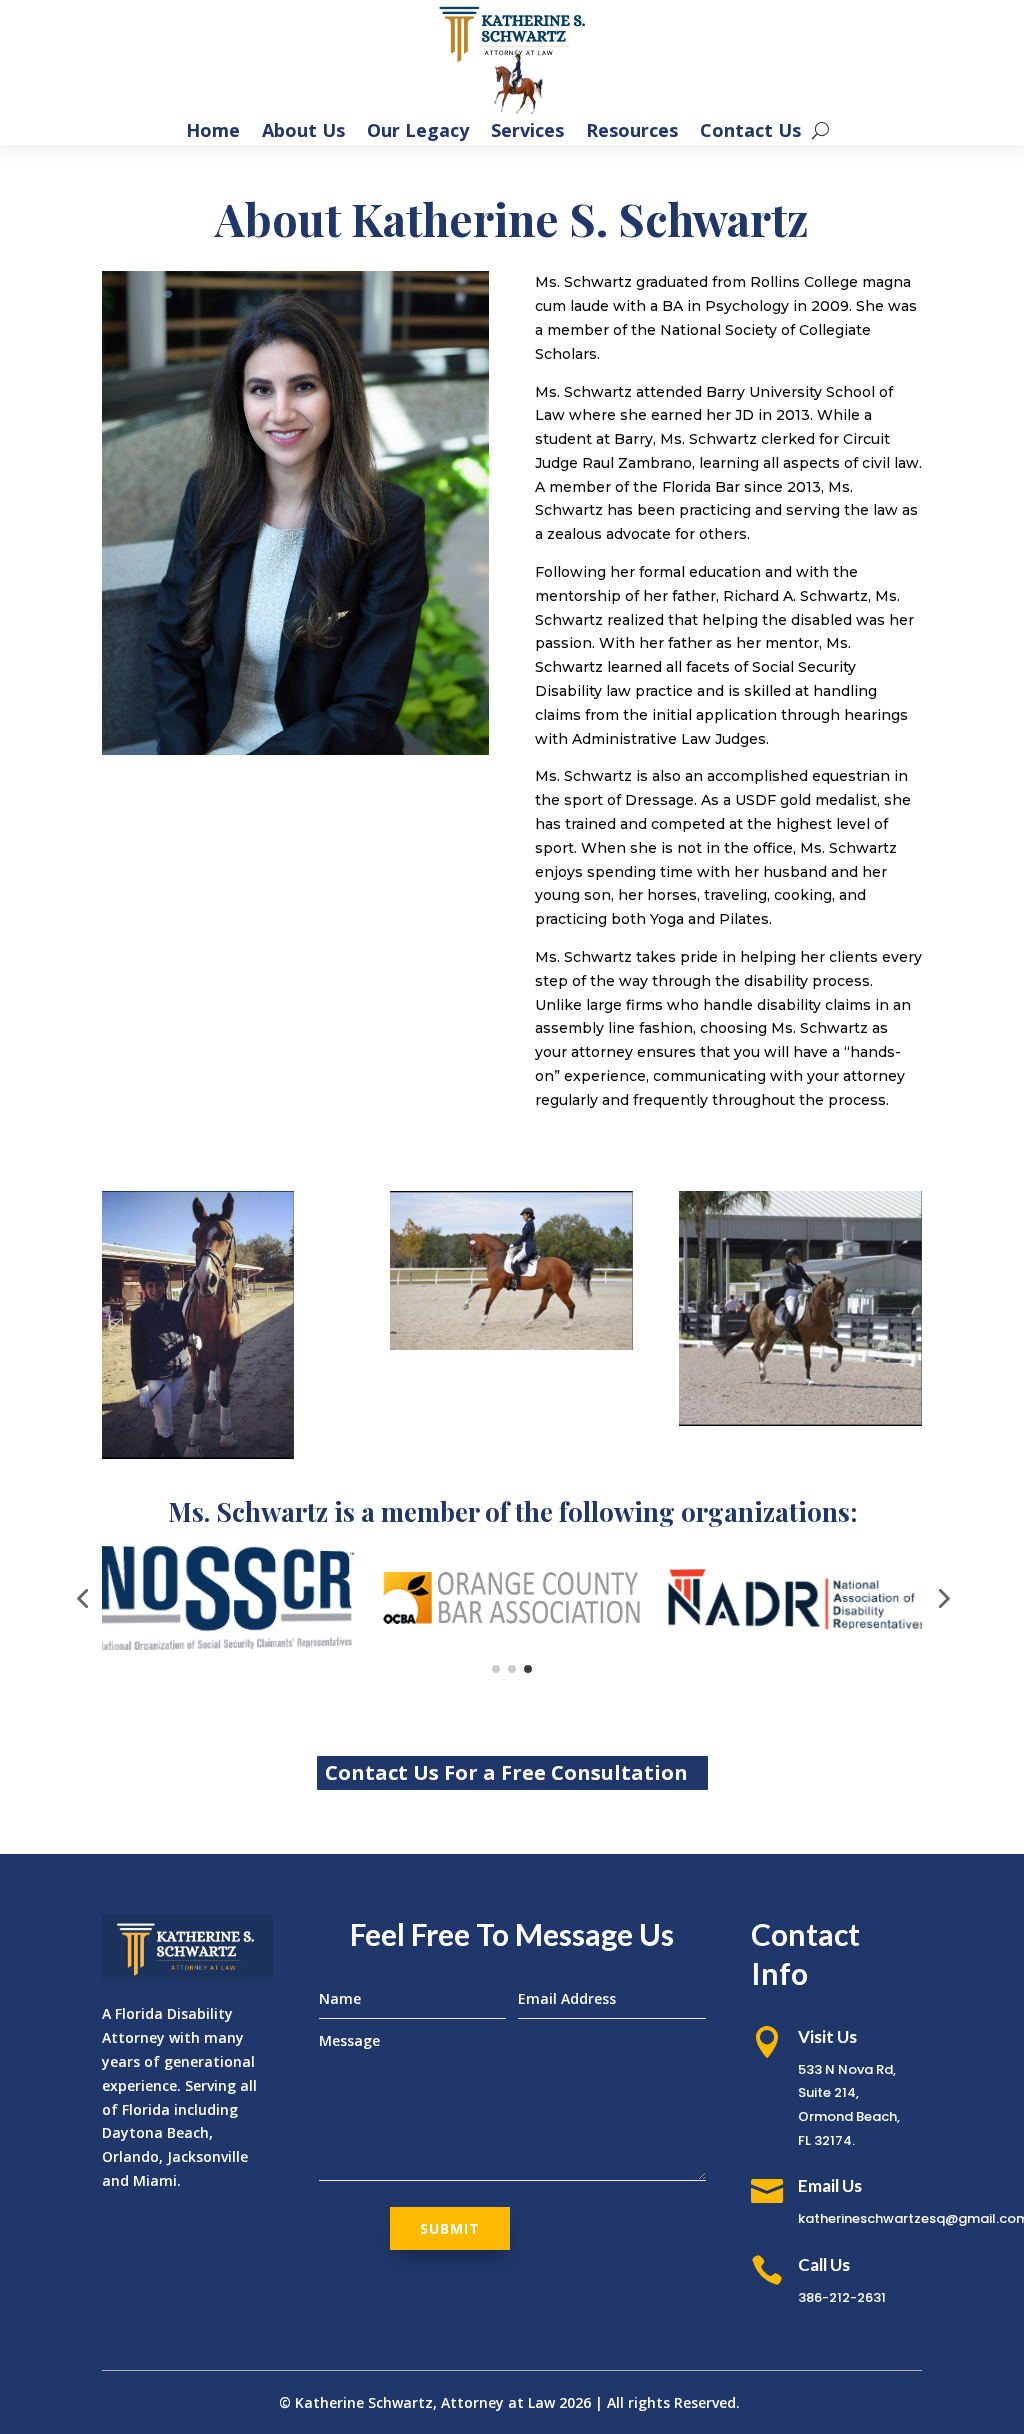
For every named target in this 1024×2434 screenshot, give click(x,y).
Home (213, 132)
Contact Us (750, 132)
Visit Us (827, 2036)
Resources (632, 132)
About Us (303, 132)
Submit (450, 2228)
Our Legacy (418, 132)
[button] (82, 1598)
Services (527, 132)
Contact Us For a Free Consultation (506, 1772)
